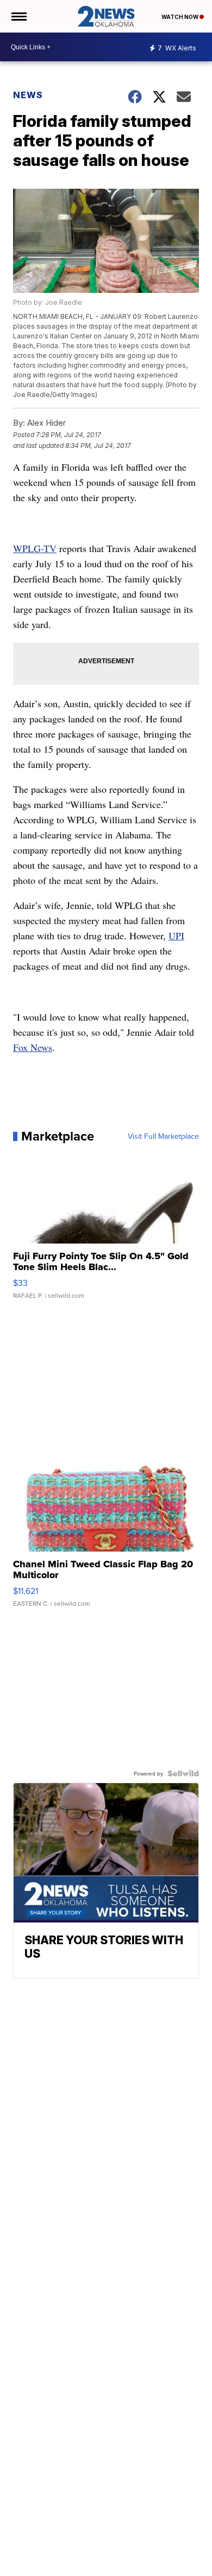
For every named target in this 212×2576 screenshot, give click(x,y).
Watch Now (180, 17)
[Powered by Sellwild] (183, 1773)
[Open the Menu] (18, 16)
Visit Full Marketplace (163, 1136)
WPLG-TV (35, 548)
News (28, 95)
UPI (176, 935)
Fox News (33, 1047)
